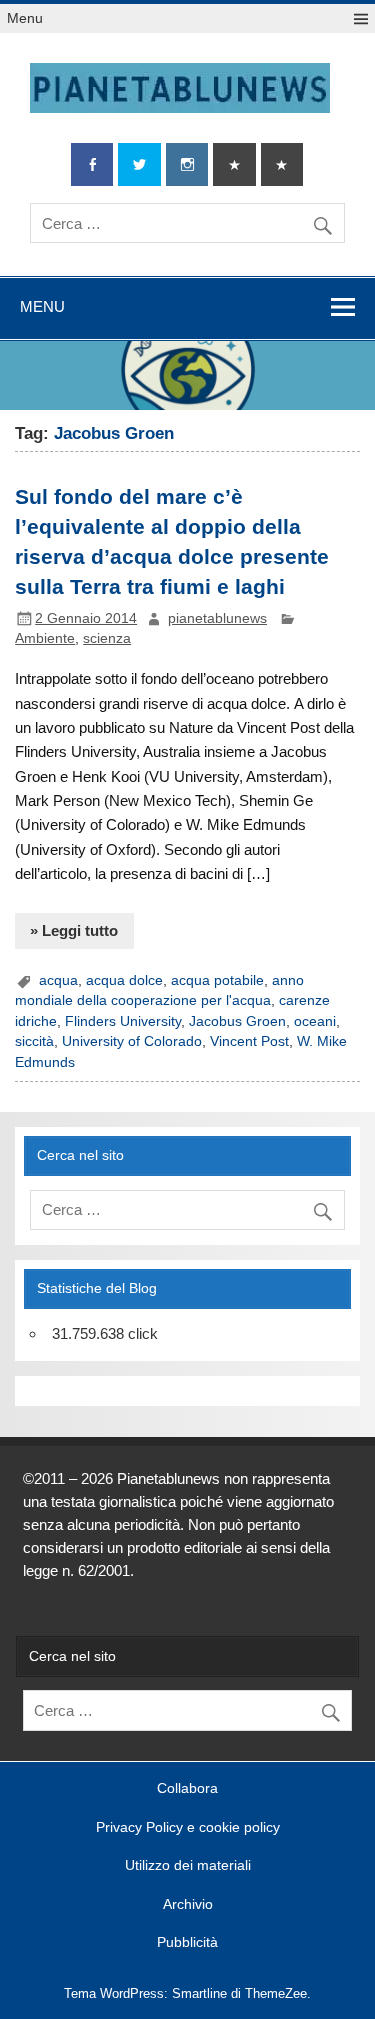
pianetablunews (217, 618)
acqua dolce (124, 980)
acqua (58, 980)
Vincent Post (249, 1041)
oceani (315, 1021)
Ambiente (45, 638)
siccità (34, 1041)
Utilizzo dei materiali (188, 1866)
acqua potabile (217, 980)
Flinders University (123, 1021)
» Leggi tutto (74, 930)
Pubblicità (187, 1943)
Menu (25, 18)
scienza (107, 638)
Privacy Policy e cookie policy (188, 1828)
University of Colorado (132, 1041)
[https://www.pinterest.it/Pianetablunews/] (234, 164)
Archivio (188, 1905)
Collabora (187, 1789)
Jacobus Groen (237, 1021)
